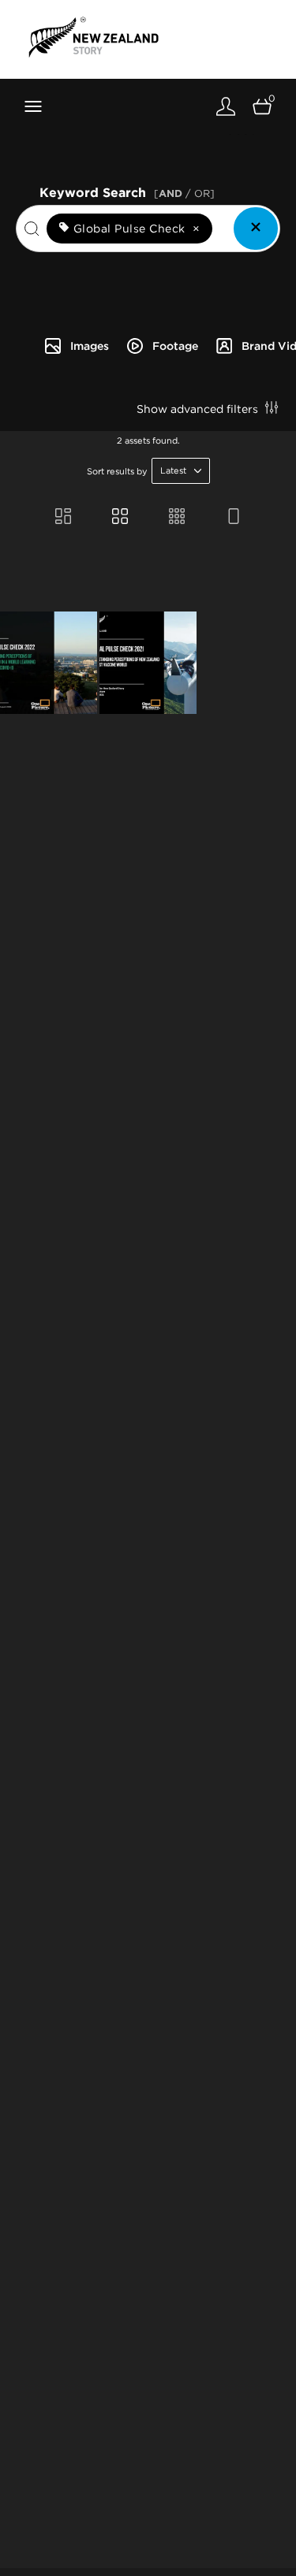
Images (90, 346)
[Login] (226, 106)
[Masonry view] (63, 518)
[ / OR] (184, 193)
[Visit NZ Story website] (94, 37)
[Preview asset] (49, 663)
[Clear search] (256, 229)
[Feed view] (234, 518)
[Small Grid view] (177, 518)
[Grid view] (120, 518)
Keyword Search (127, 191)
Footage (175, 346)
